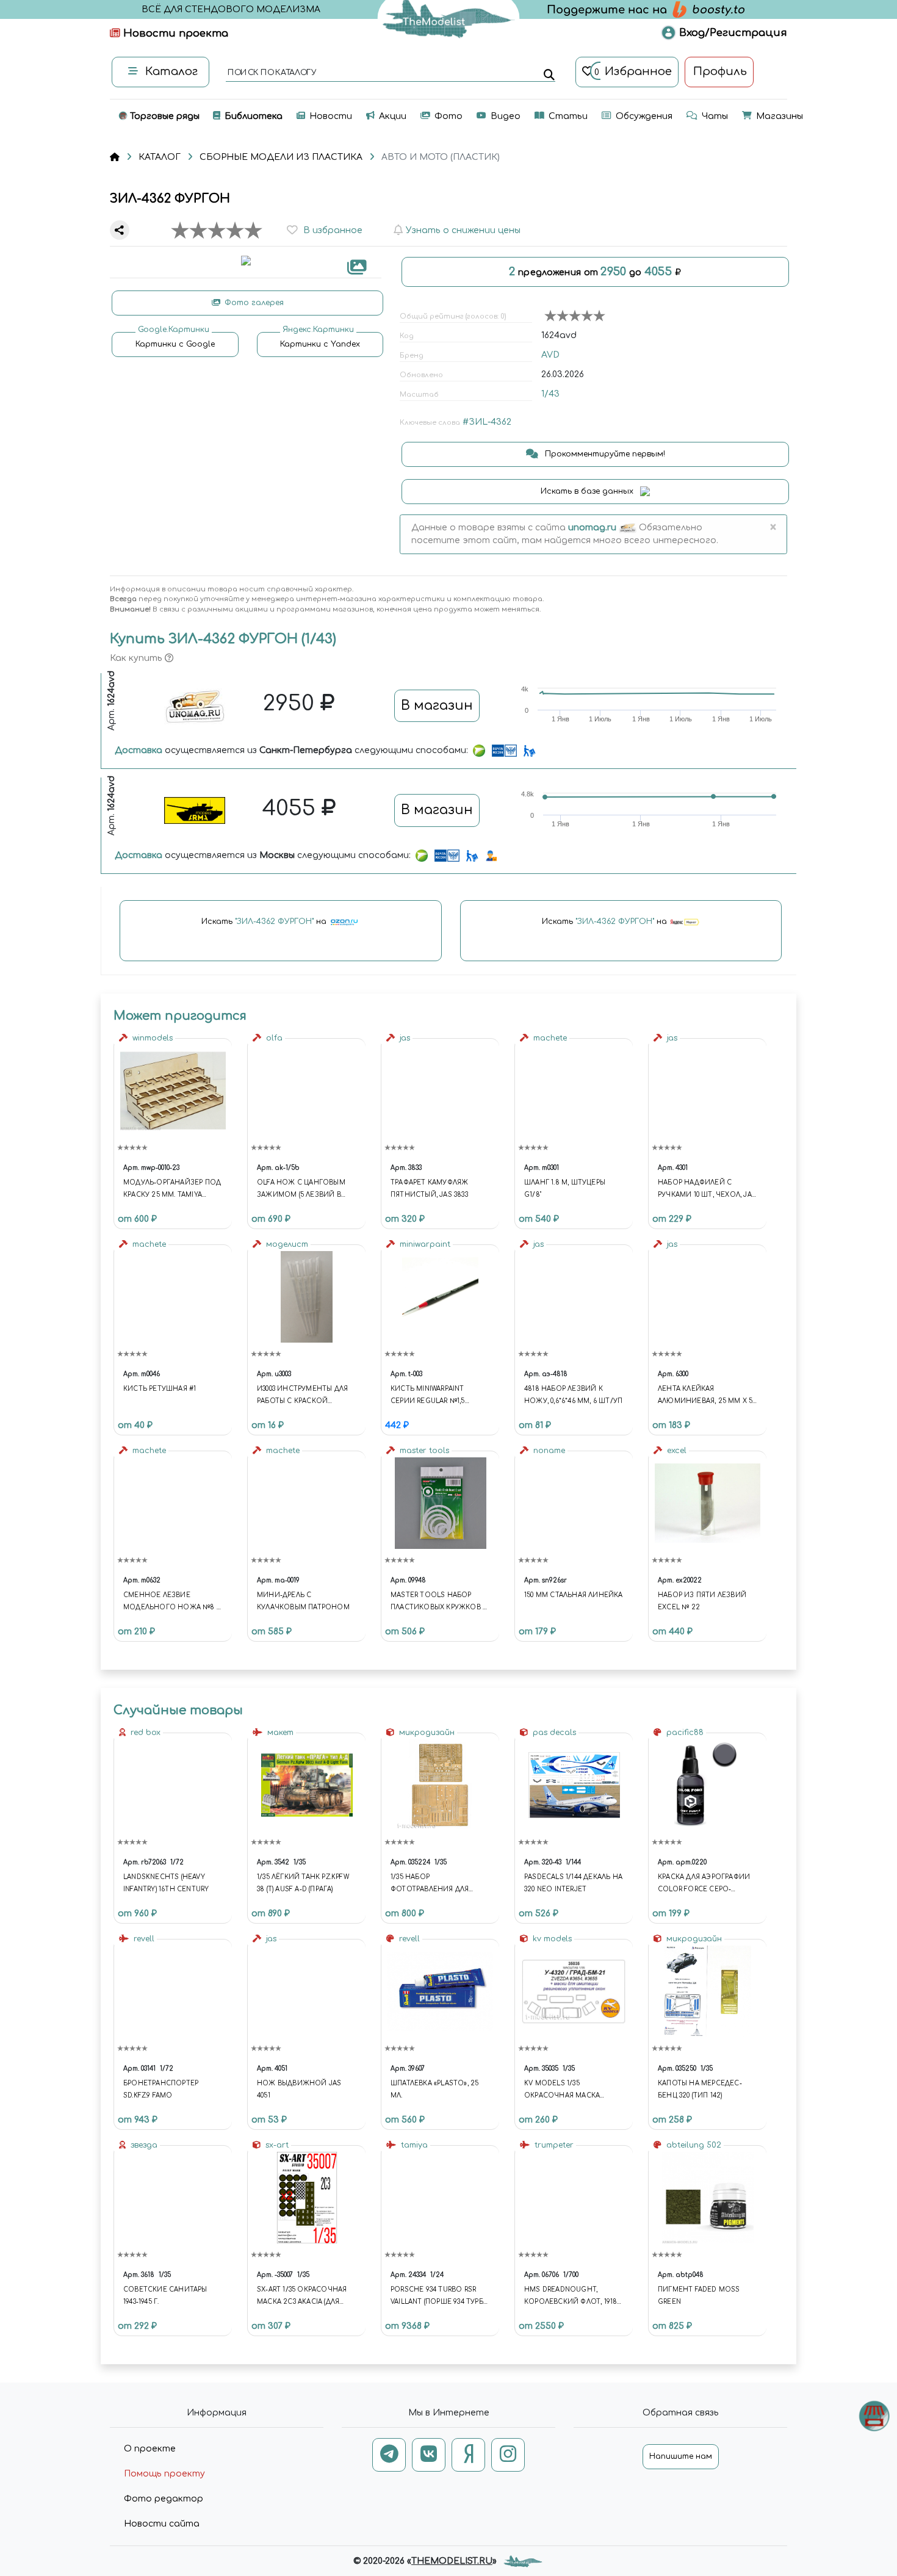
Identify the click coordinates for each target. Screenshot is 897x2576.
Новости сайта (162, 2524)
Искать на (265, 922)
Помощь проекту (164, 2474)
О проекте (150, 2449)
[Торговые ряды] (874, 2416)
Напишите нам (681, 2456)
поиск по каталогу (271, 73)
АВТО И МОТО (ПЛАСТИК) (441, 157)
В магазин (437, 705)
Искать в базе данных (588, 491)
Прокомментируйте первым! (604, 454)
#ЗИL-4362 (487, 422)
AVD (550, 355)
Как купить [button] (137, 658)
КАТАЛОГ (160, 157)
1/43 (550, 394)
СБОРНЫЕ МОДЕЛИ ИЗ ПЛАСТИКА (281, 157)
